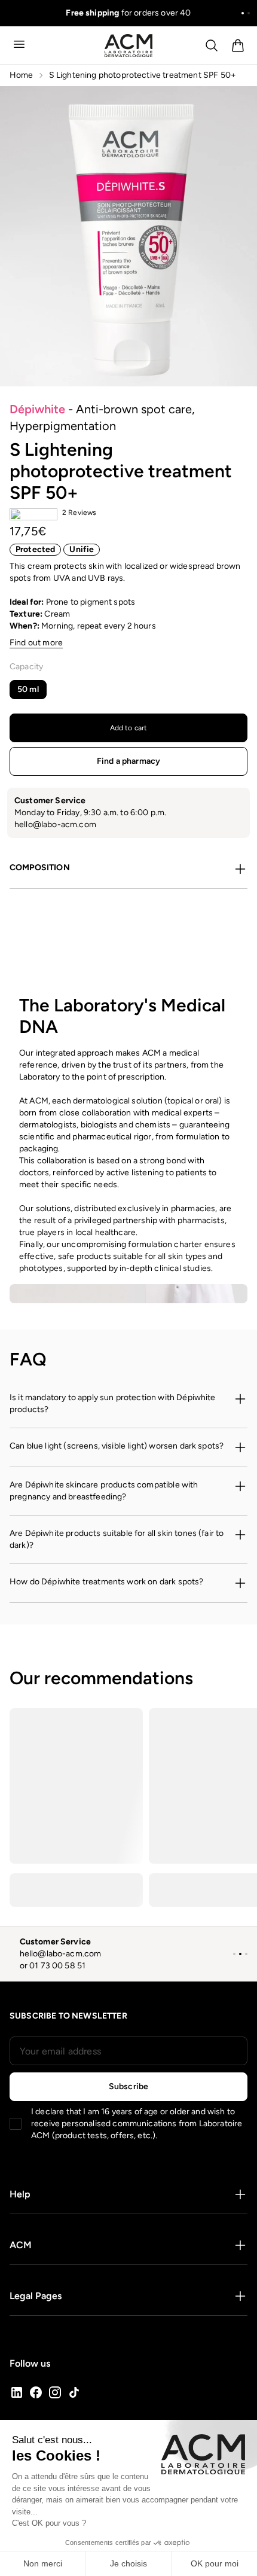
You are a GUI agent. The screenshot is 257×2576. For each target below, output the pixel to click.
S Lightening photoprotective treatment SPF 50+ (143, 75)
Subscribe (128, 2086)
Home (22, 75)
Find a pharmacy (128, 761)
